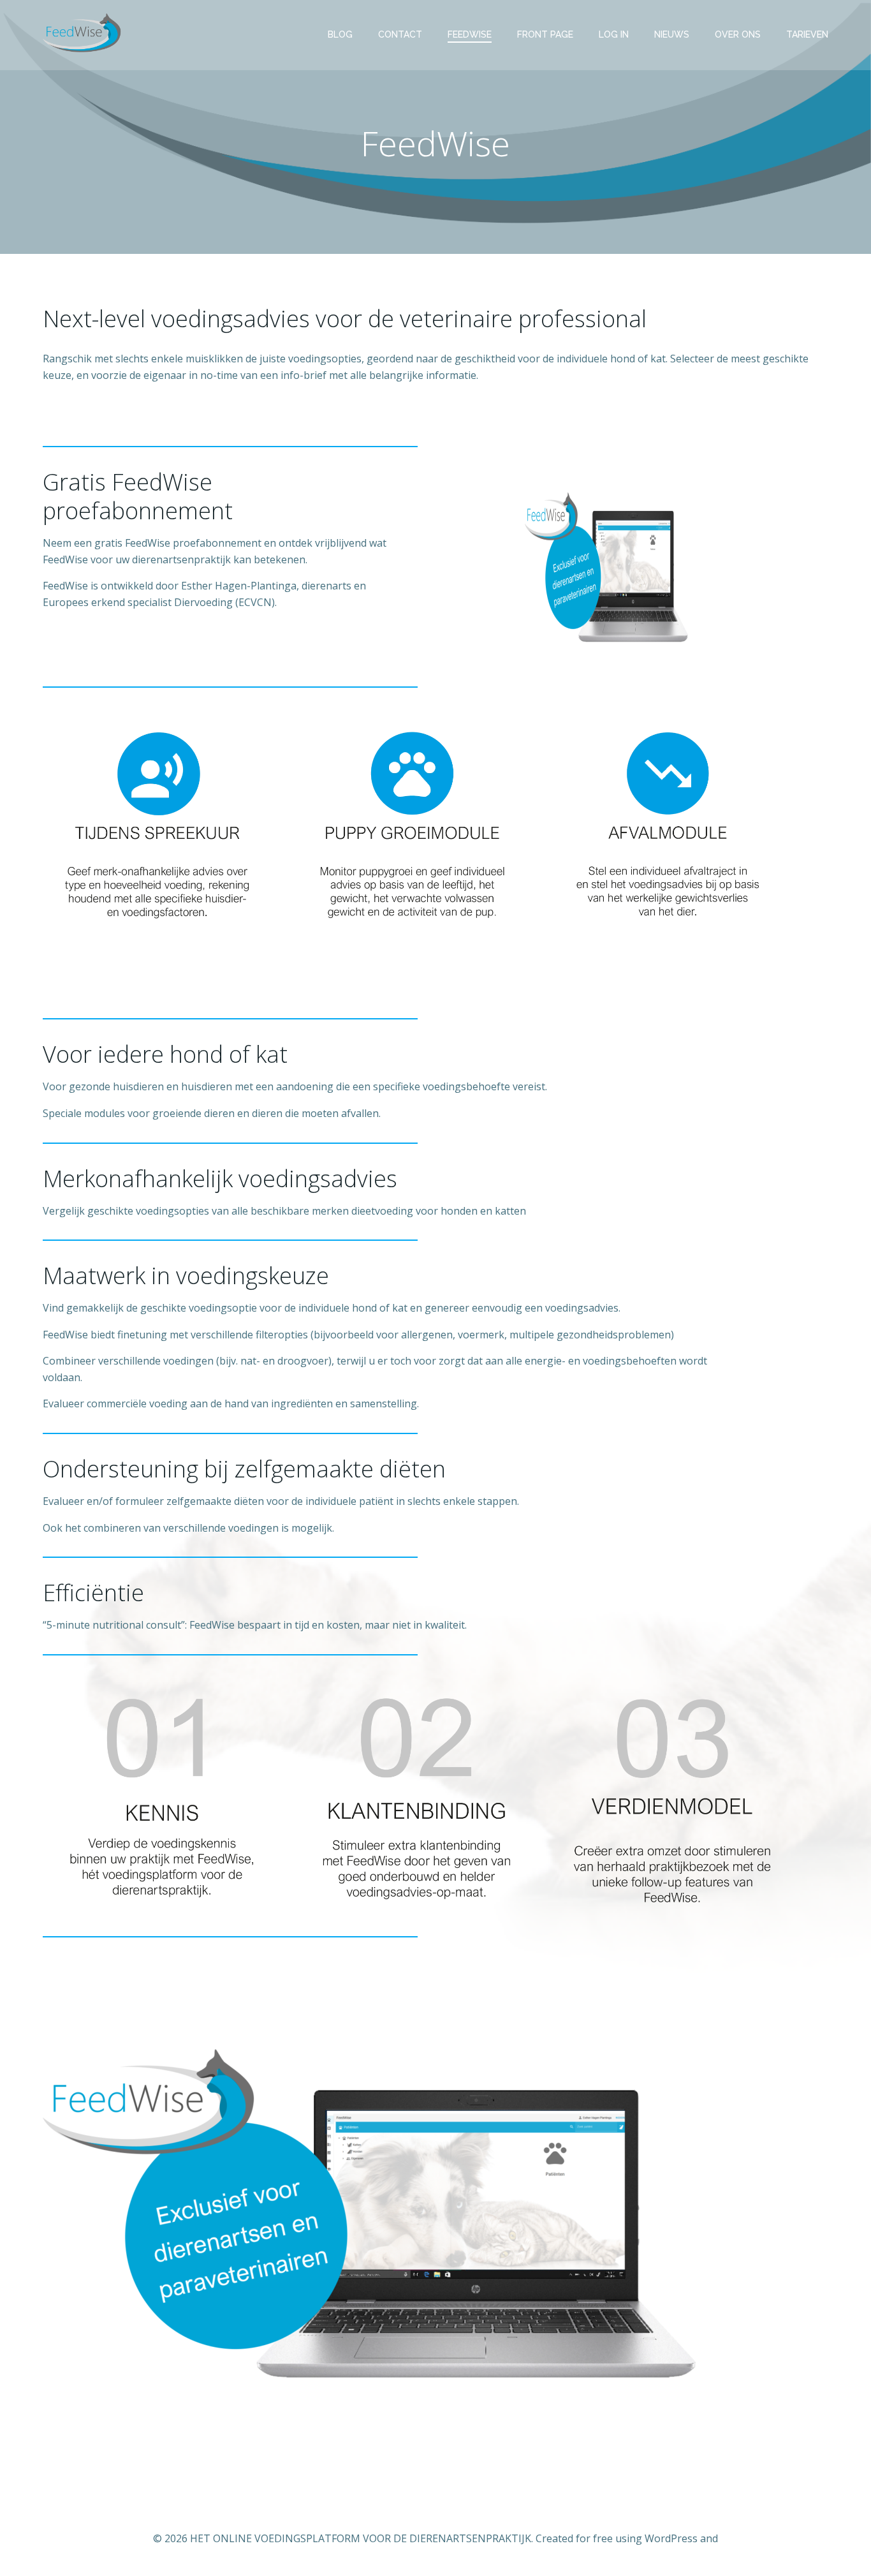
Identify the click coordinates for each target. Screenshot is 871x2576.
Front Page (545, 34)
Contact (400, 34)
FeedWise (470, 34)
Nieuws (672, 34)
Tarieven (807, 34)
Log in (614, 34)
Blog (340, 34)
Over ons (738, 34)
